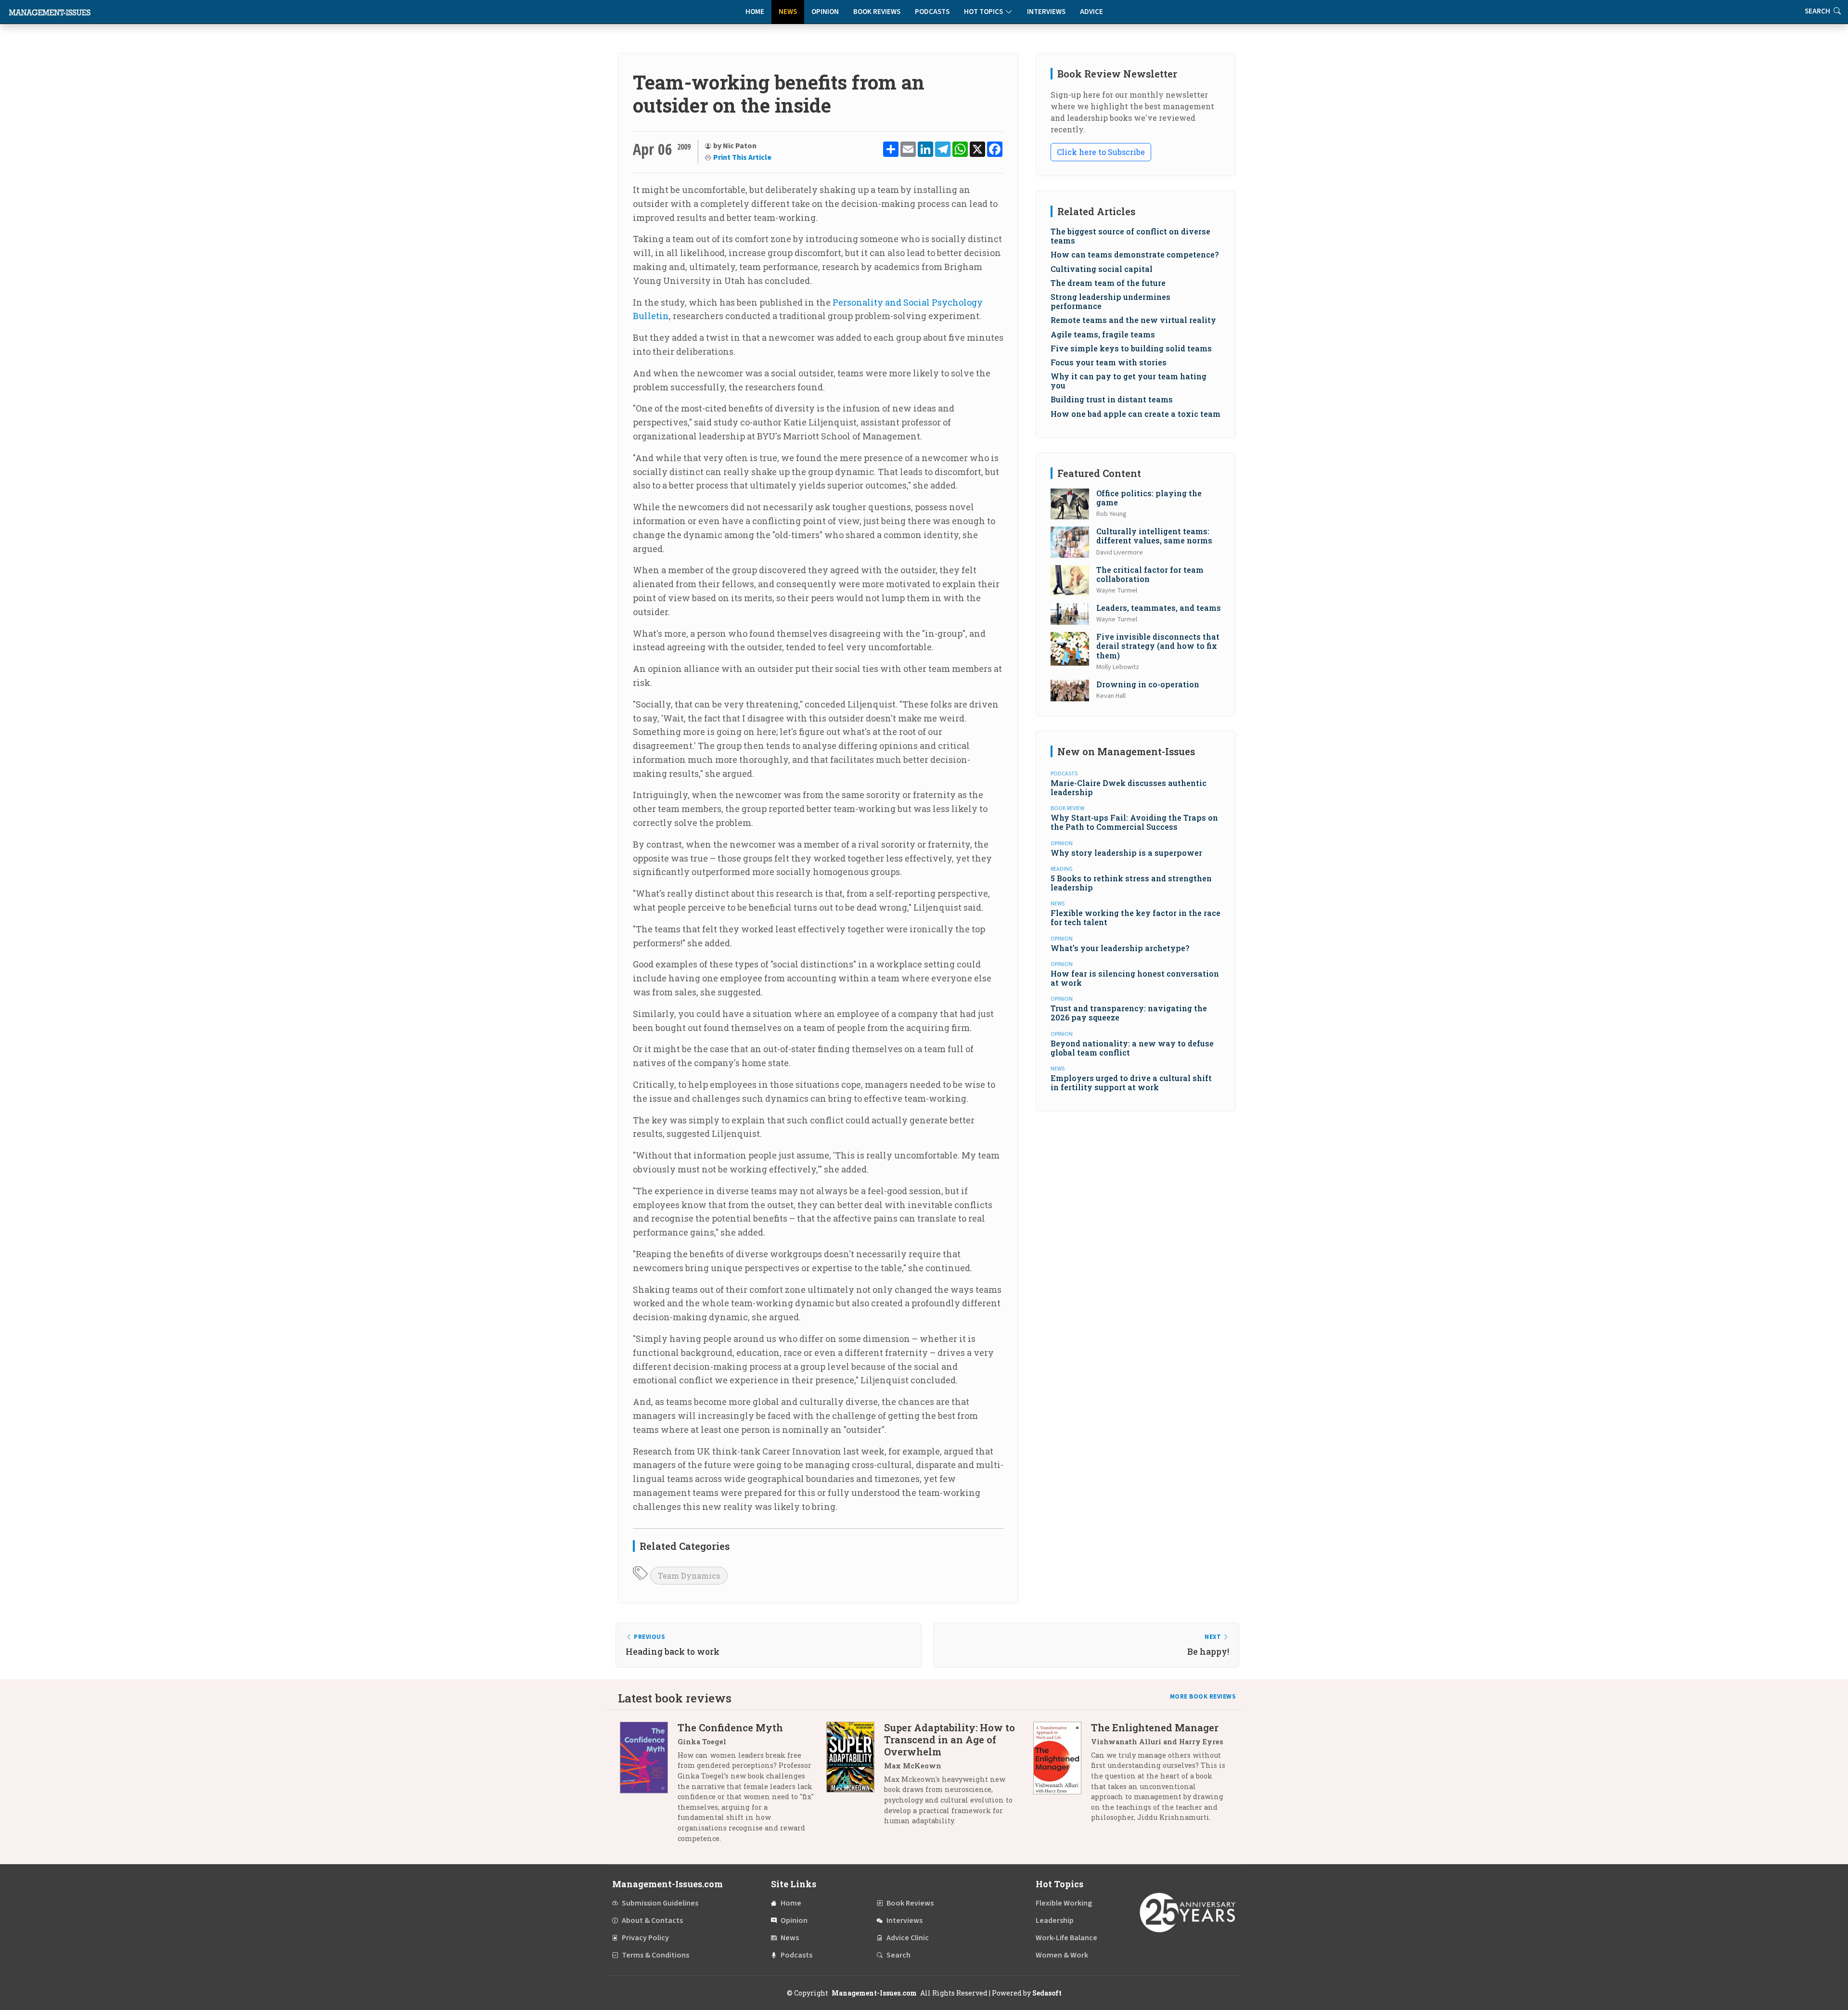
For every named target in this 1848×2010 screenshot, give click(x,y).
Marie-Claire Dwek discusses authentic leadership (1129, 787)
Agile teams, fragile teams (1103, 334)
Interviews (1046, 12)
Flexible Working (1064, 1903)
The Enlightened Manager (1155, 1727)
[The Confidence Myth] (649, 1786)
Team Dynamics (689, 1576)
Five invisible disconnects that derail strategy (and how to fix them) (1158, 646)
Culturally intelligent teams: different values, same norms (1154, 536)
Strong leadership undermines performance (1110, 301)
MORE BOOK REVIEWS (1203, 1697)
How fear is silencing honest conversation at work (1135, 978)
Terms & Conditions (655, 1955)
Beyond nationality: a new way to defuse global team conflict (1132, 1048)
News (788, 12)
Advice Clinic (908, 1938)
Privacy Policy (645, 1938)
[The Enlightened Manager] (1062, 1776)
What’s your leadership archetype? (1120, 948)
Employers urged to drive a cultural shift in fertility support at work (1131, 1082)
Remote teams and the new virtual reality (1133, 320)
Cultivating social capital (1102, 269)
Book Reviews (877, 12)
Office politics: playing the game (1149, 498)
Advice (1091, 12)
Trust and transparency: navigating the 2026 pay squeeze (1129, 1013)
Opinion (825, 12)
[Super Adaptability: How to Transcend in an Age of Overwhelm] (855, 1778)
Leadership (1055, 1920)
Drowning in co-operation (1148, 684)
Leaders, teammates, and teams (1159, 608)
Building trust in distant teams (1112, 399)
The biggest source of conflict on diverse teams (1130, 236)
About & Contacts (652, 1920)
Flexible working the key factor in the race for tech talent (1136, 917)
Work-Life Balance (1066, 1938)
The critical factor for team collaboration (1150, 574)
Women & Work (1062, 1955)
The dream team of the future (1108, 283)
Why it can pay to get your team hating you (1129, 381)
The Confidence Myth (730, 1727)
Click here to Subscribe (1101, 152)
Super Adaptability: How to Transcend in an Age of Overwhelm (950, 1739)
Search (898, 1955)
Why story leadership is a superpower (1126, 853)
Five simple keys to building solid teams (1131, 348)
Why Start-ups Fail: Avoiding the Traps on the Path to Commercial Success (1134, 822)
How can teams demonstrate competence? (1135, 254)
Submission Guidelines (660, 1903)
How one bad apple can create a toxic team (1136, 414)
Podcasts (932, 12)
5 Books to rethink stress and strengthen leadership (1131, 883)
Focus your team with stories (1109, 362)
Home (755, 12)
